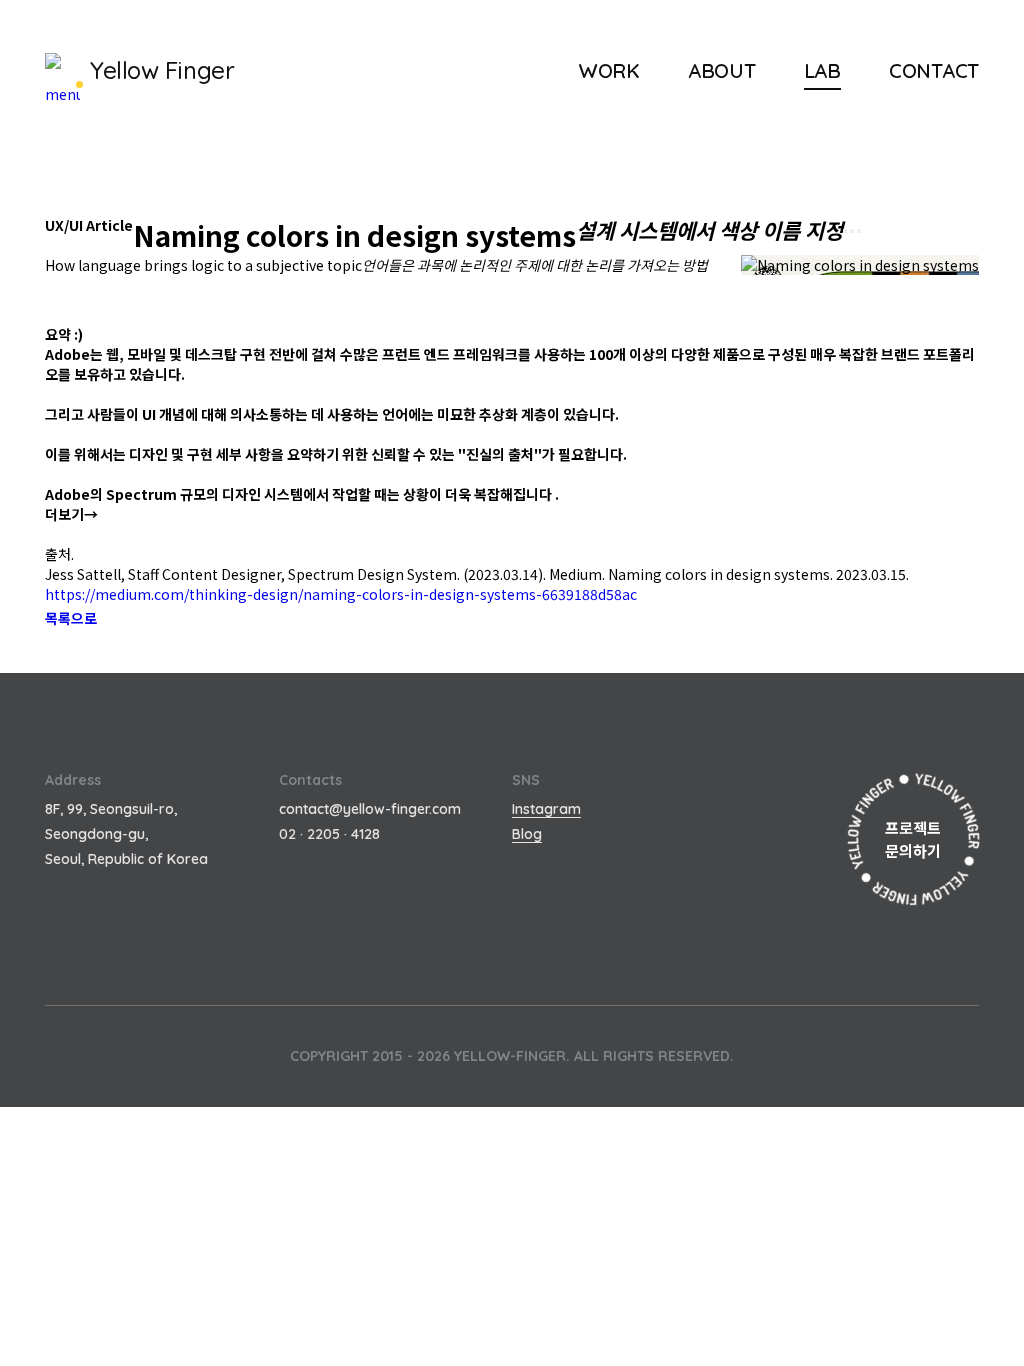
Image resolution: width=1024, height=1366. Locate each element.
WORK (609, 70)
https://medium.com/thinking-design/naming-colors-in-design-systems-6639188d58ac (341, 594)
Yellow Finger (162, 70)
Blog (527, 834)
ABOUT (722, 70)
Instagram (546, 809)
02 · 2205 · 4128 (329, 834)
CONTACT (934, 70)
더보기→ (71, 514)
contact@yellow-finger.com (370, 809)
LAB (822, 70)
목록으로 (71, 618)
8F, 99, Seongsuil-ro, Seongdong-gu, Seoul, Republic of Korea (126, 834)
